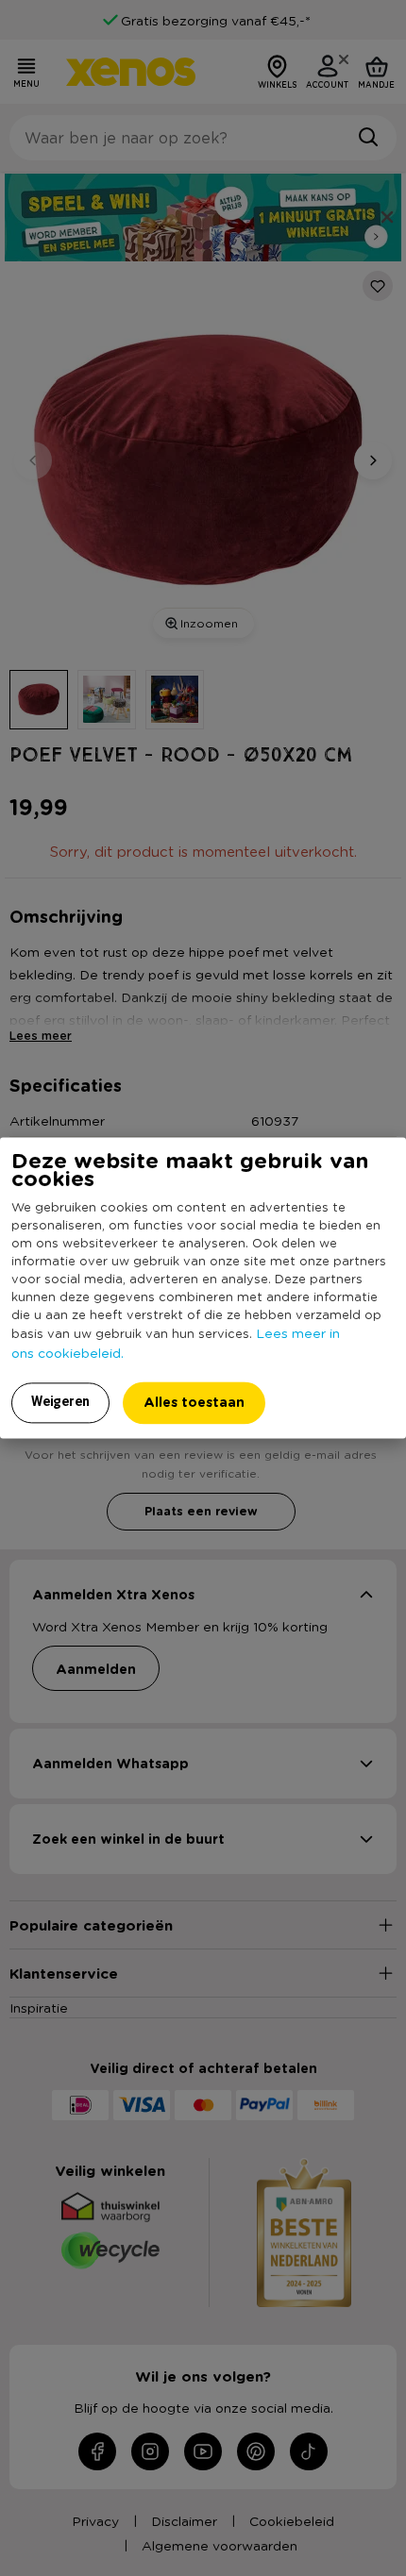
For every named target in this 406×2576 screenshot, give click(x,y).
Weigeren (60, 1402)
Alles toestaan (194, 1403)
